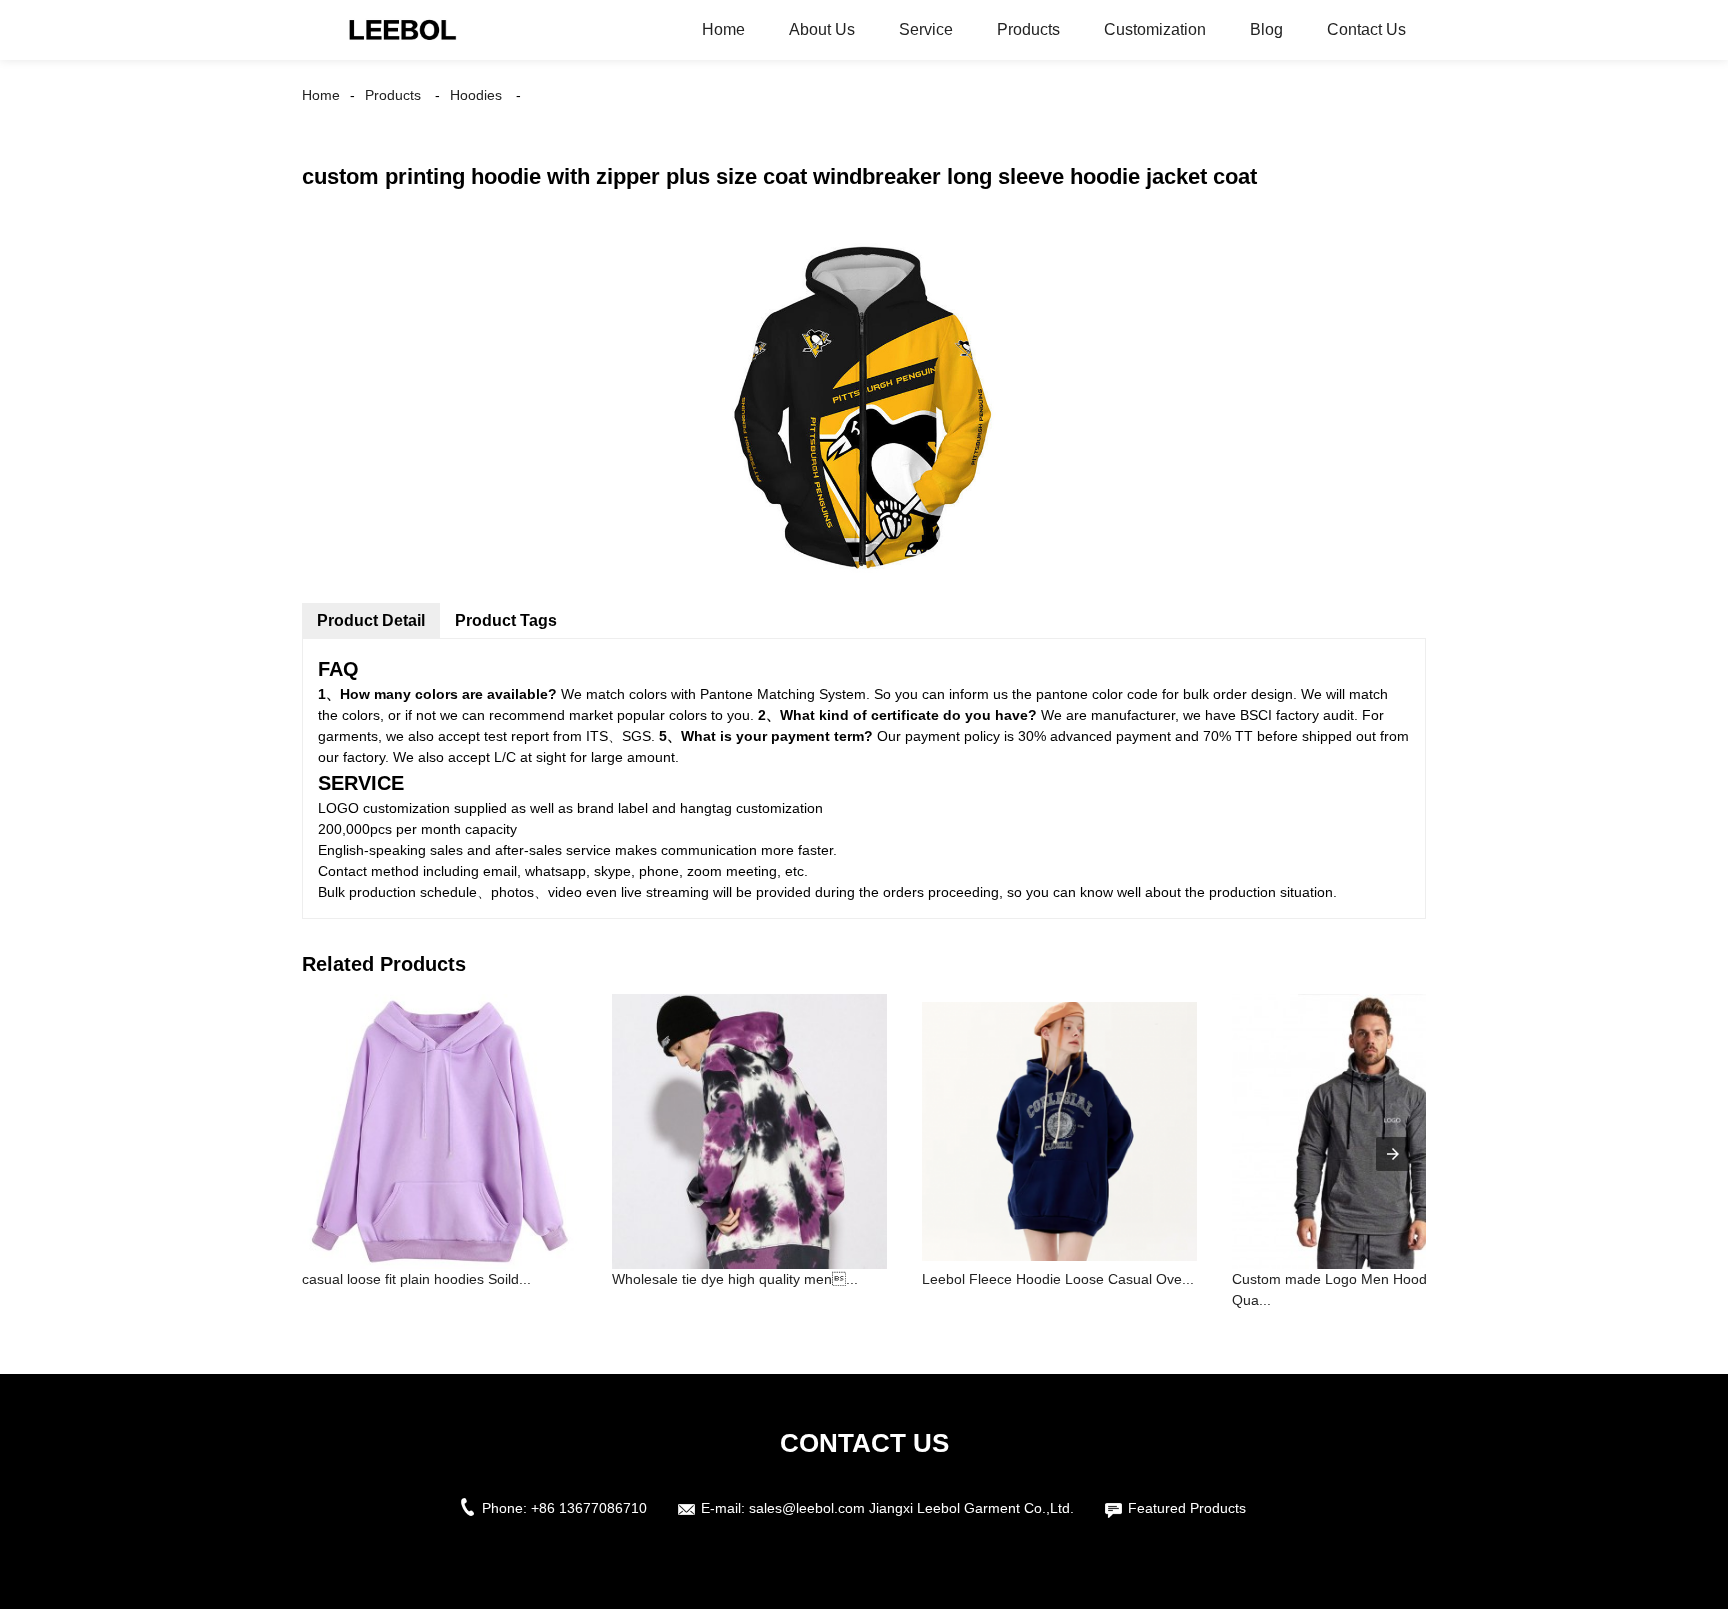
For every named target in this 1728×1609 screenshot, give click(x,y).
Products (1028, 29)
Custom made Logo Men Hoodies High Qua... (1355, 1289)
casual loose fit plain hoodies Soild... (416, 1279)
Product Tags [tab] (506, 620)
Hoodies (476, 95)
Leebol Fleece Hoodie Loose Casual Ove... (1058, 1279)
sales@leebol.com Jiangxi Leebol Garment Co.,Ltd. (911, 1508)
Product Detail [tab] (371, 620)
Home (723, 29)
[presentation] (1393, 1154)
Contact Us (1366, 29)
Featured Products (1187, 1508)
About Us (822, 29)
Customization (1155, 29)
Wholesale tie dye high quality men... (735, 1279)
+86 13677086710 (589, 1508)
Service (926, 29)
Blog (1266, 29)
